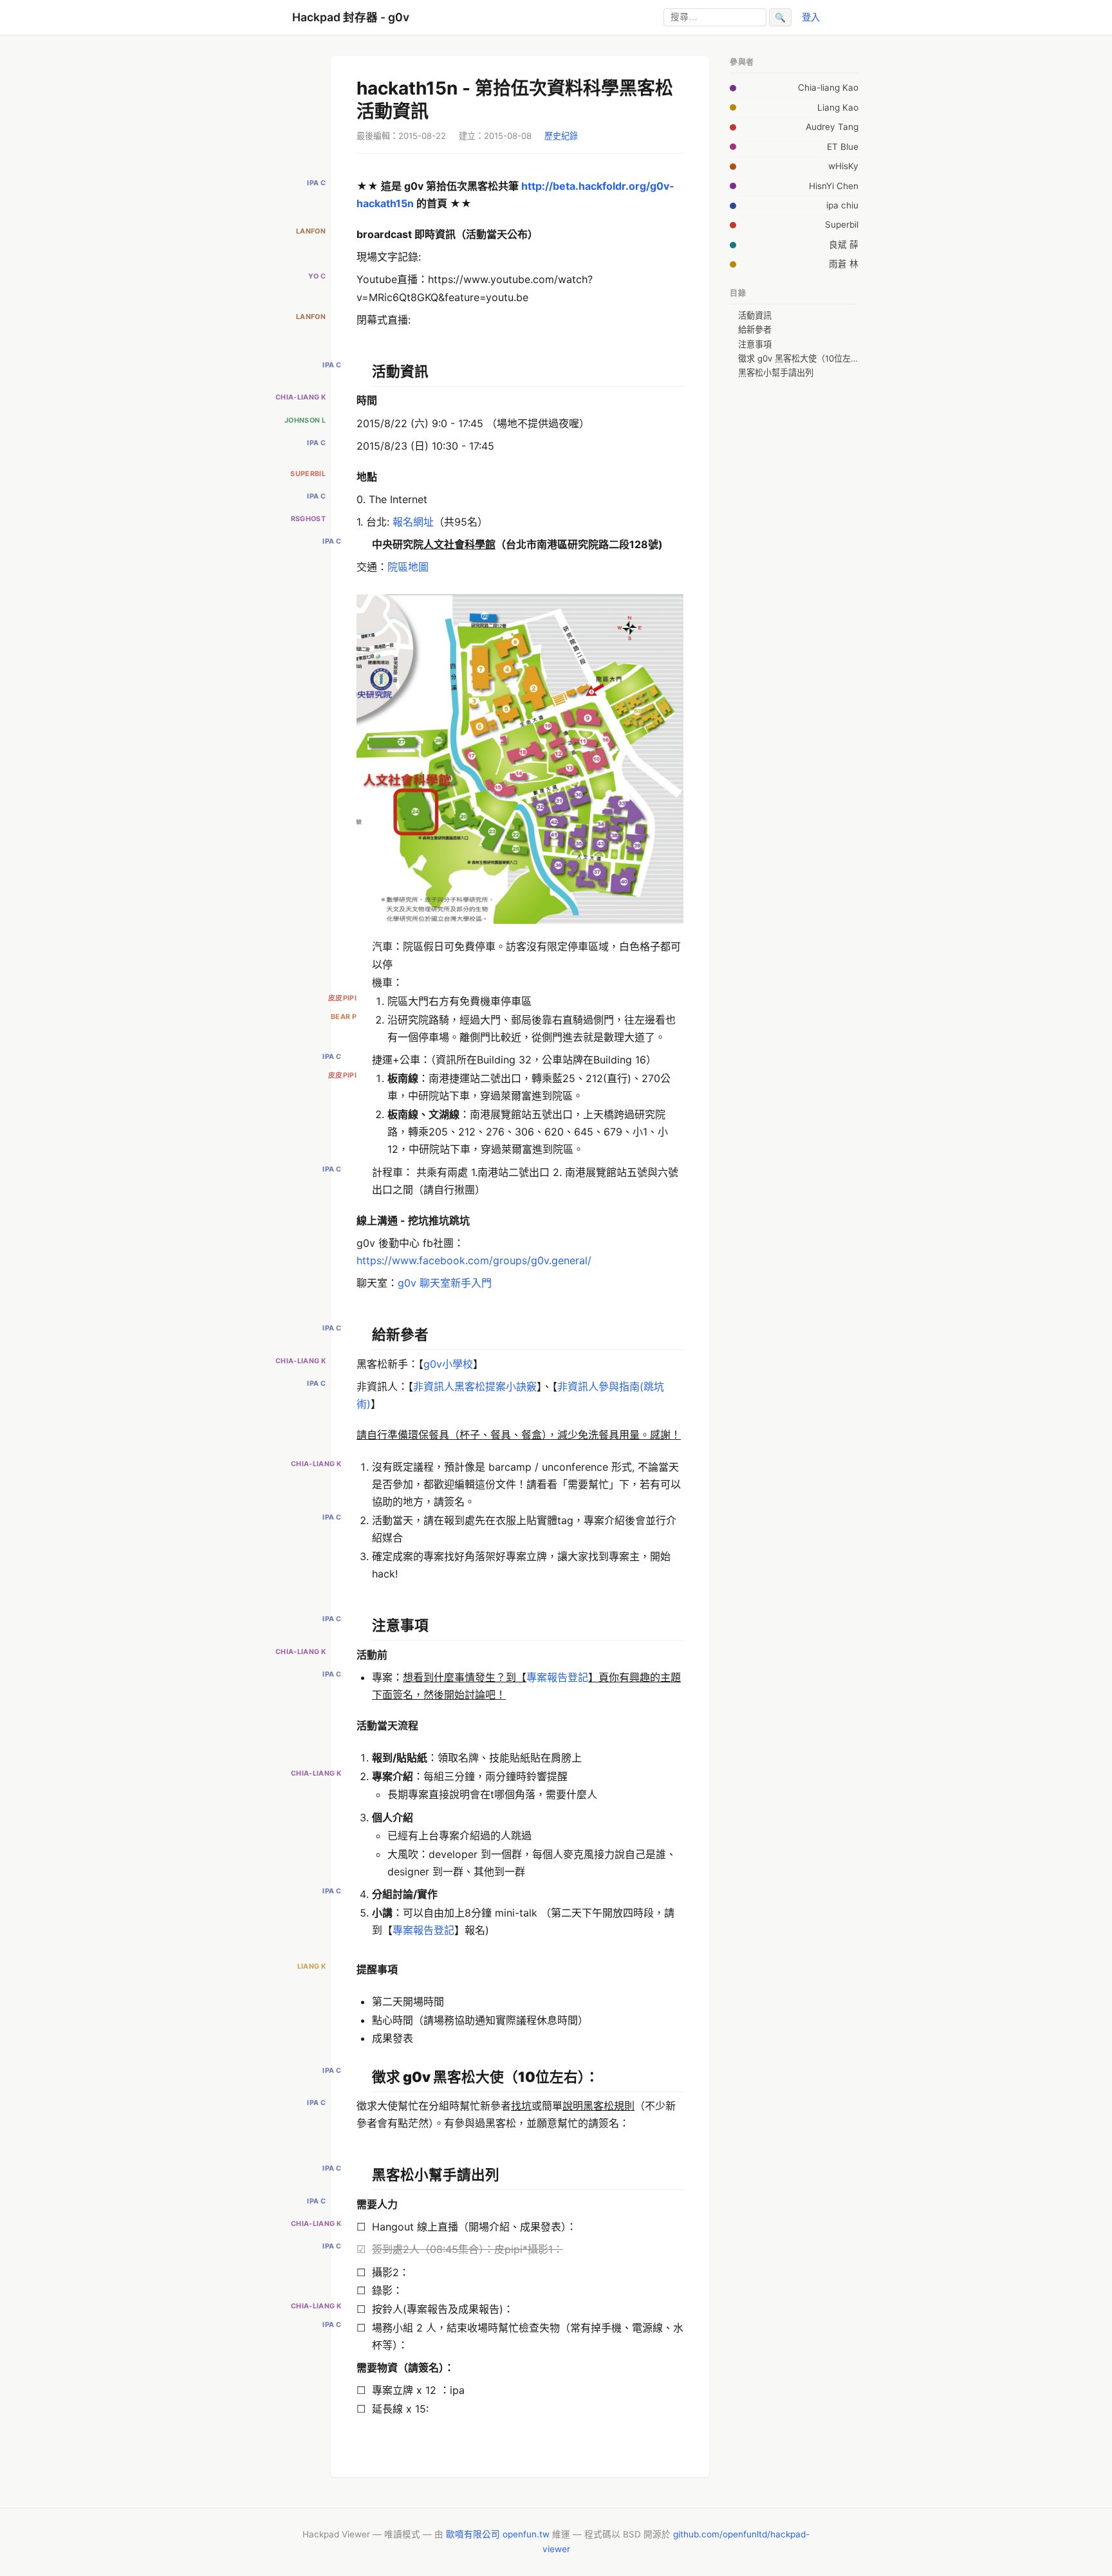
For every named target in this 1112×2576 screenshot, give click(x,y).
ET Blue (843, 147)
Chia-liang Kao (828, 87)
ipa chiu (842, 205)
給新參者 (755, 329)
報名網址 (413, 522)
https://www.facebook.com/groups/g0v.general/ (474, 1260)
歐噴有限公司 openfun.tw (498, 2534)
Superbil (842, 225)
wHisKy (843, 166)
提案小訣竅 (511, 1386)
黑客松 (470, 1386)
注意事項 (755, 344)
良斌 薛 (844, 244)
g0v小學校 (448, 1364)
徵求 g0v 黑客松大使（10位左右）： (798, 358)
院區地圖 (408, 567)
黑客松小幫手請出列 (776, 373)
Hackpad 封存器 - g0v (351, 17)
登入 (811, 17)
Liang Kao (838, 107)
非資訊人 (434, 1386)
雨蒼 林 (844, 264)
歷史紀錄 (561, 136)
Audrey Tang (832, 127)
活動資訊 (755, 315)
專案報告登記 (557, 1677)
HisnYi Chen (834, 186)
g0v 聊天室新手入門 (445, 1283)
